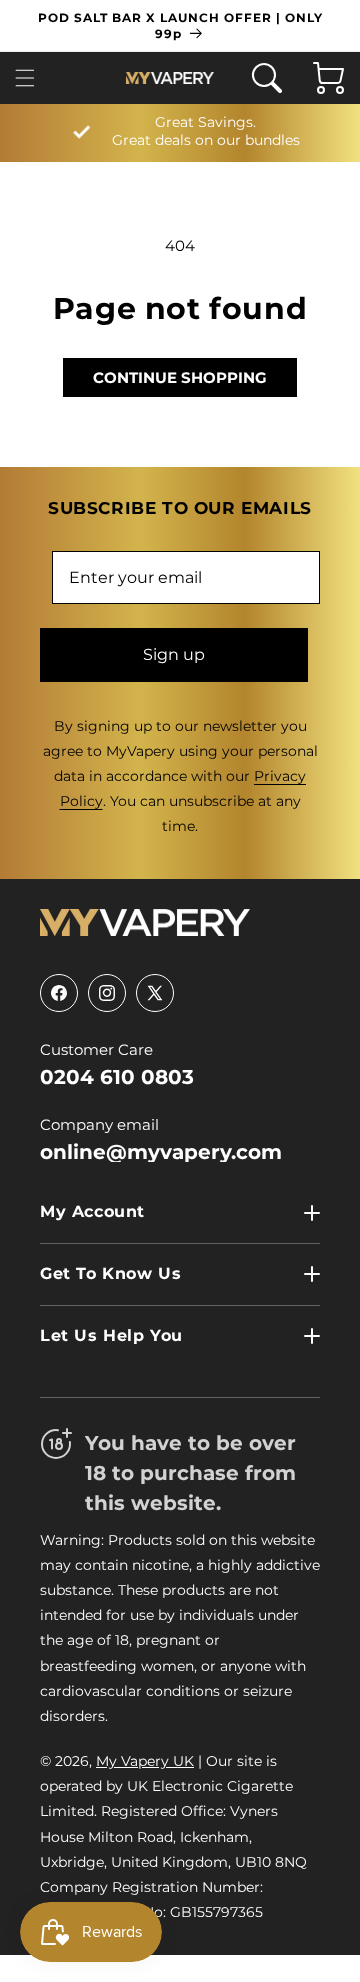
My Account (92, 1211)
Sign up (174, 654)
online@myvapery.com (161, 1152)
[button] (31, 78)
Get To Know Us (110, 1273)
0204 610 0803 (117, 1077)
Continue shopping (180, 377)
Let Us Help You (111, 1335)
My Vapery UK (145, 1761)
